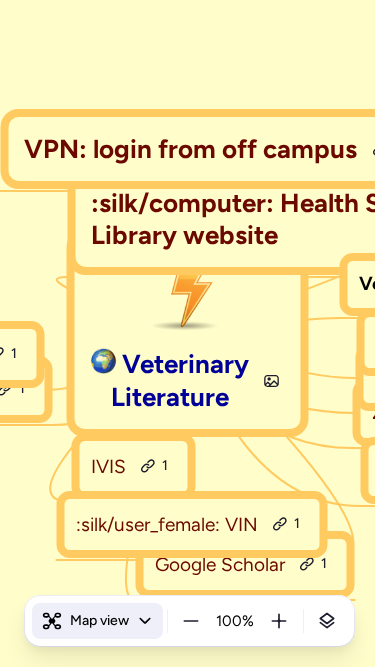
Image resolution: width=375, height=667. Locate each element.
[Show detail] (327, 621)
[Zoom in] (279, 621)
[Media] (271, 381)
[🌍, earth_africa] (103, 364)
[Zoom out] (191, 621)
